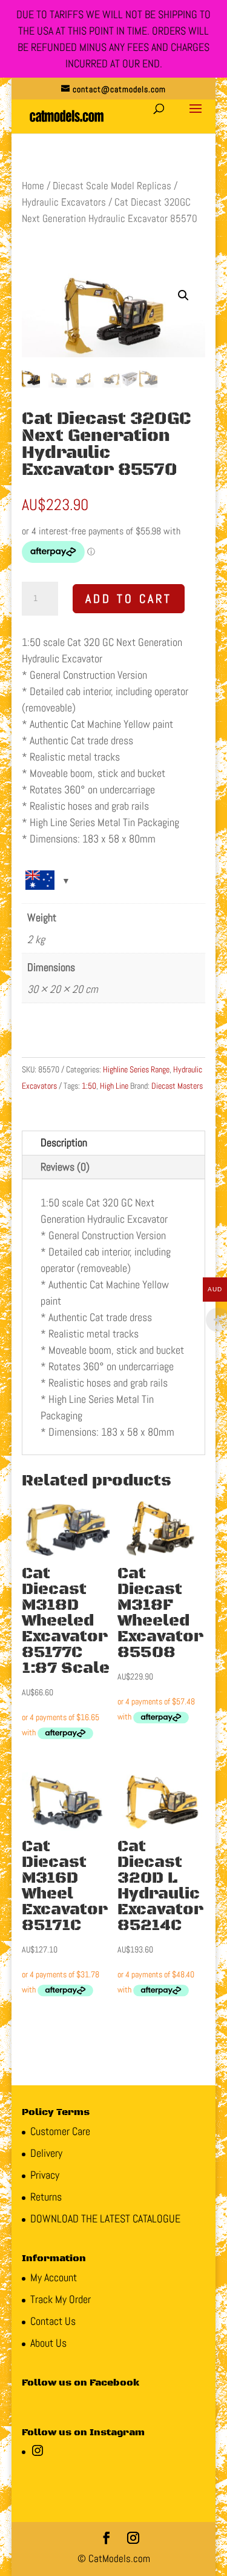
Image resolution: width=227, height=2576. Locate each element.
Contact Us (53, 2321)
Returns (46, 2197)
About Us (48, 2343)
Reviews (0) (65, 1167)
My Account (54, 2277)
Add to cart (129, 599)
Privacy (45, 2175)
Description (64, 1142)
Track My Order (61, 2299)
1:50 (89, 1086)
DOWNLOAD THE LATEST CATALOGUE (105, 2218)
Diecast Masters (177, 1086)
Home (33, 186)
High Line (114, 1086)
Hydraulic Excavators (64, 202)
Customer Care (60, 2131)
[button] (183, 295)
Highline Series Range (136, 1069)
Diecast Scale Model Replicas (112, 186)
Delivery (46, 2153)
